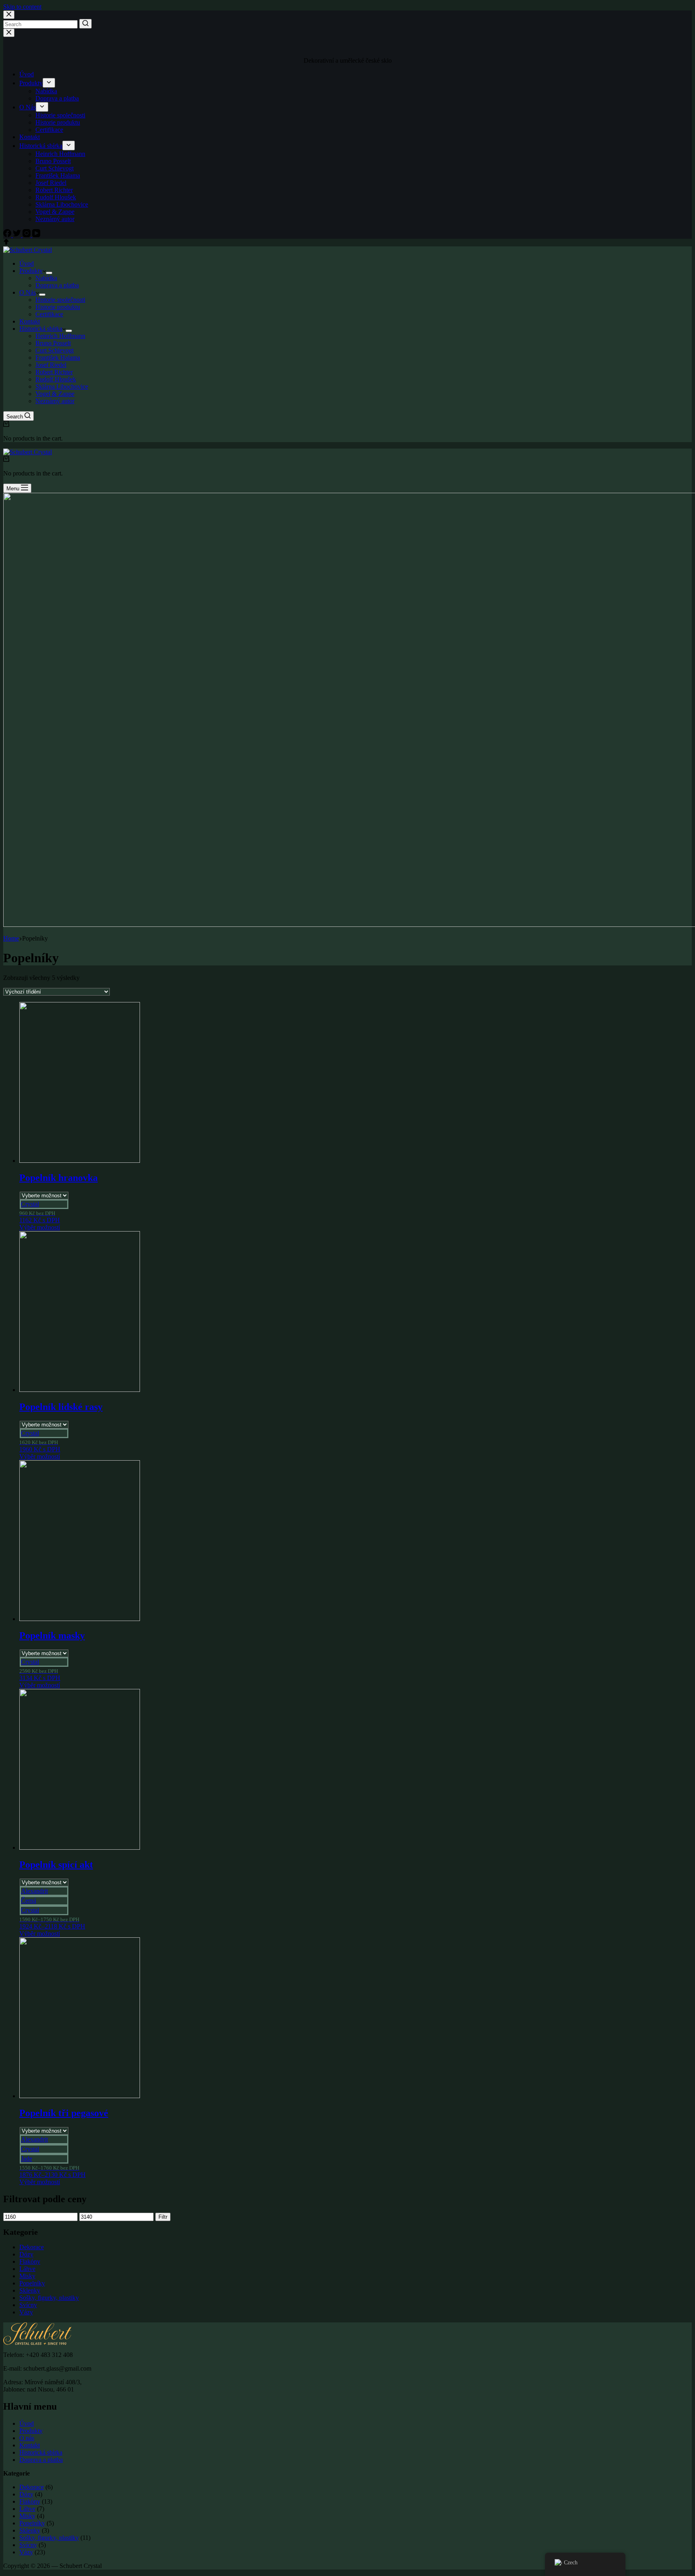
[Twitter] (18, 235)
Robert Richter (54, 190)
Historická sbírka (41, 146)
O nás (27, 2438)
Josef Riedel (51, 183)
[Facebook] (8, 235)
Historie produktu (58, 122)
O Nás (28, 107)
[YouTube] (36, 235)
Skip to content (22, 7)
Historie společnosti (60, 115)
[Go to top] (6, 243)
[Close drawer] (9, 33)
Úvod (27, 74)
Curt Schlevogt (54, 168)
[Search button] (85, 24)
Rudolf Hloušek (56, 197)
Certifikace (49, 130)
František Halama (58, 175)
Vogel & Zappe (55, 212)
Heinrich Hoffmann (60, 154)
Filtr (163, 2217)
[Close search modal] (9, 15)
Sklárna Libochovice (62, 204)
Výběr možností (40, 1227)
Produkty (31, 83)
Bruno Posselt (53, 161)
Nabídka (46, 91)
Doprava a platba (57, 98)
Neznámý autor (55, 219)
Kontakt (30, 137)
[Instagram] (27, 235)
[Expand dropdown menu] (49, 83)
